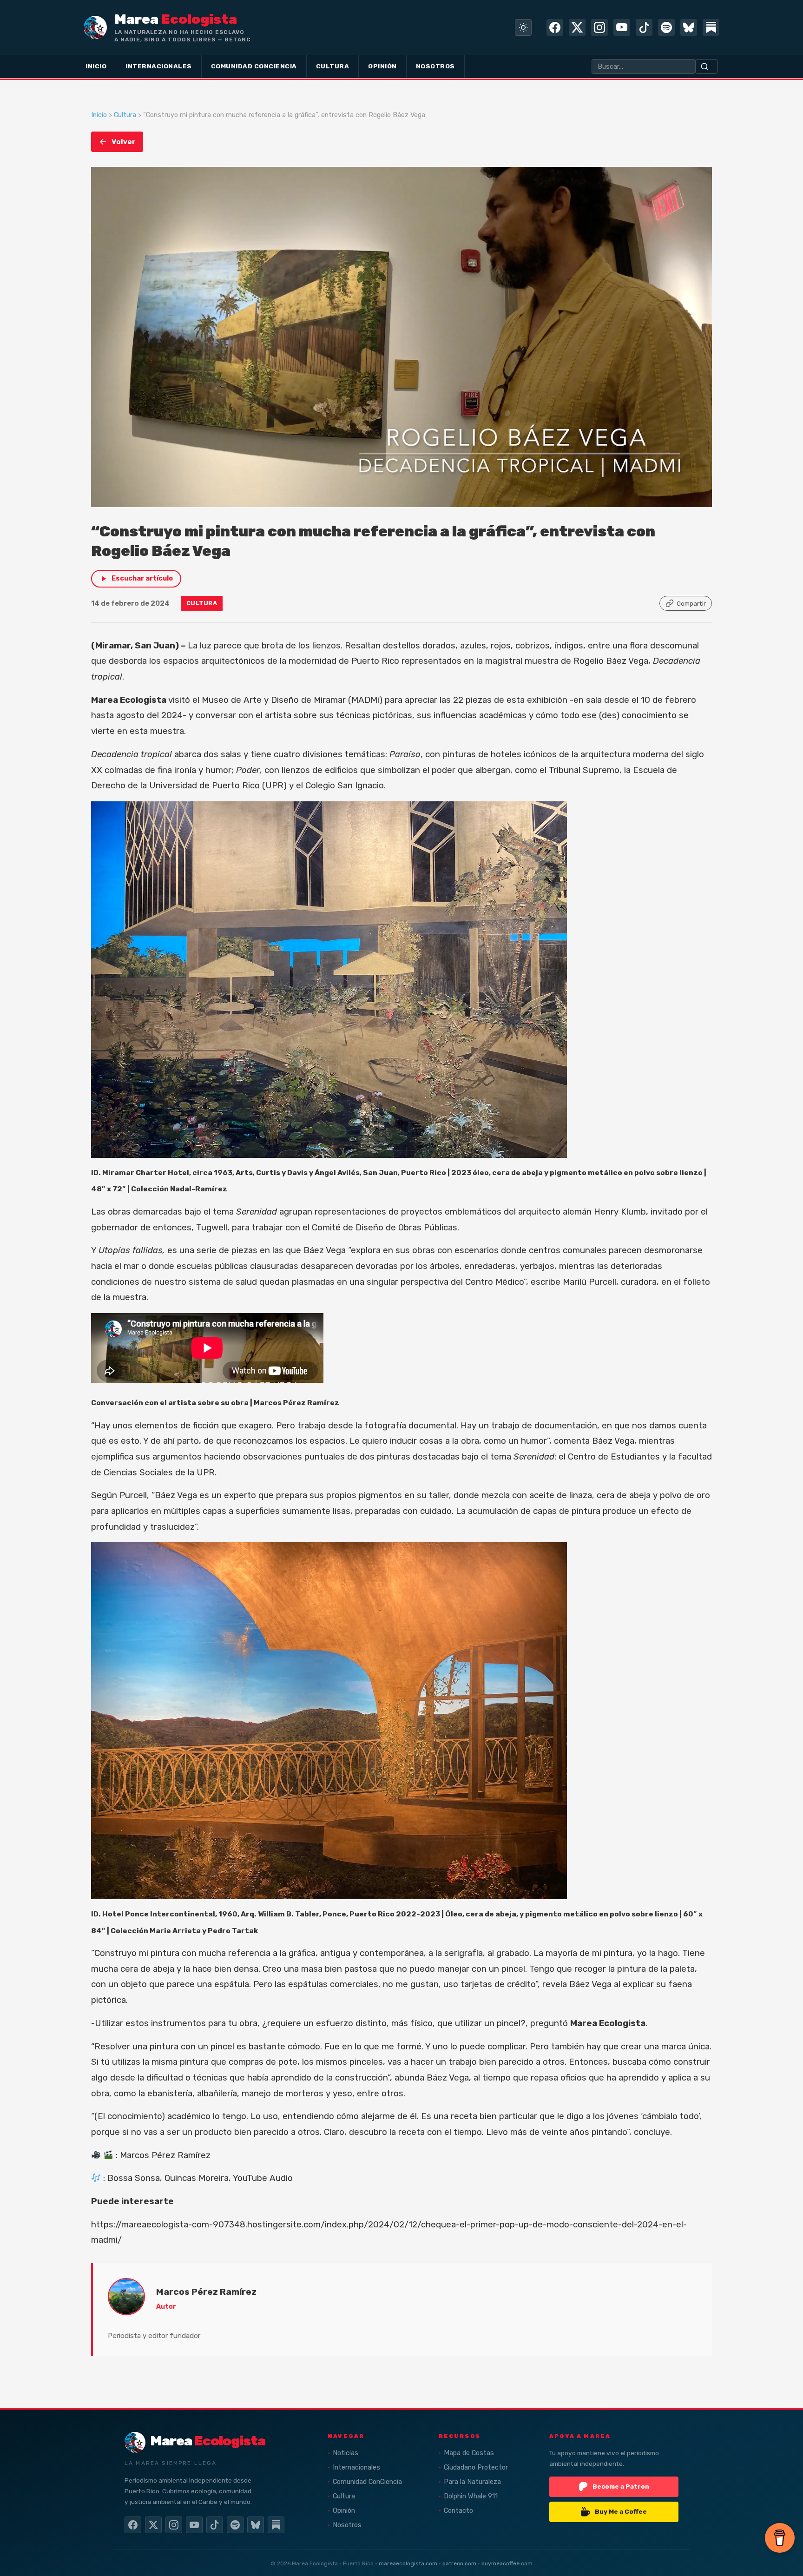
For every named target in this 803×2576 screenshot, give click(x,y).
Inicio (99, 115)
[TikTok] (644, 27)
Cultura (125, 115)
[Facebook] (555, 27)
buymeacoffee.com (507, 2563)
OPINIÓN (382, 66)
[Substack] (711, 27)
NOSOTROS (435, 66)
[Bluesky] (689, 27)
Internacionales (356, 2467)
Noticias (346, 2453)
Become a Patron (621, 2486)
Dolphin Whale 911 (471, 2496)
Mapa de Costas (469, 2453)
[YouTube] (622, 27)
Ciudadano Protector (476, 2467)
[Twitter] (577, 27)
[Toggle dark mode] (523, 27)
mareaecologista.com (408, 2563)
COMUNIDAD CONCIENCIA (254, 66)
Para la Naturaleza (472, 2482)
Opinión (344, 2511)
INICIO (96, 66)
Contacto (458, 2511)
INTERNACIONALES (159, 66)
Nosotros (347, 2525)
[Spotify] (666, 27)
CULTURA (333, 66)
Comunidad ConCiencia (367, 2482)
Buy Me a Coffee (621, 2511)
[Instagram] (599, 27)
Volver (124, 142)
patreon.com (459, 2563)
